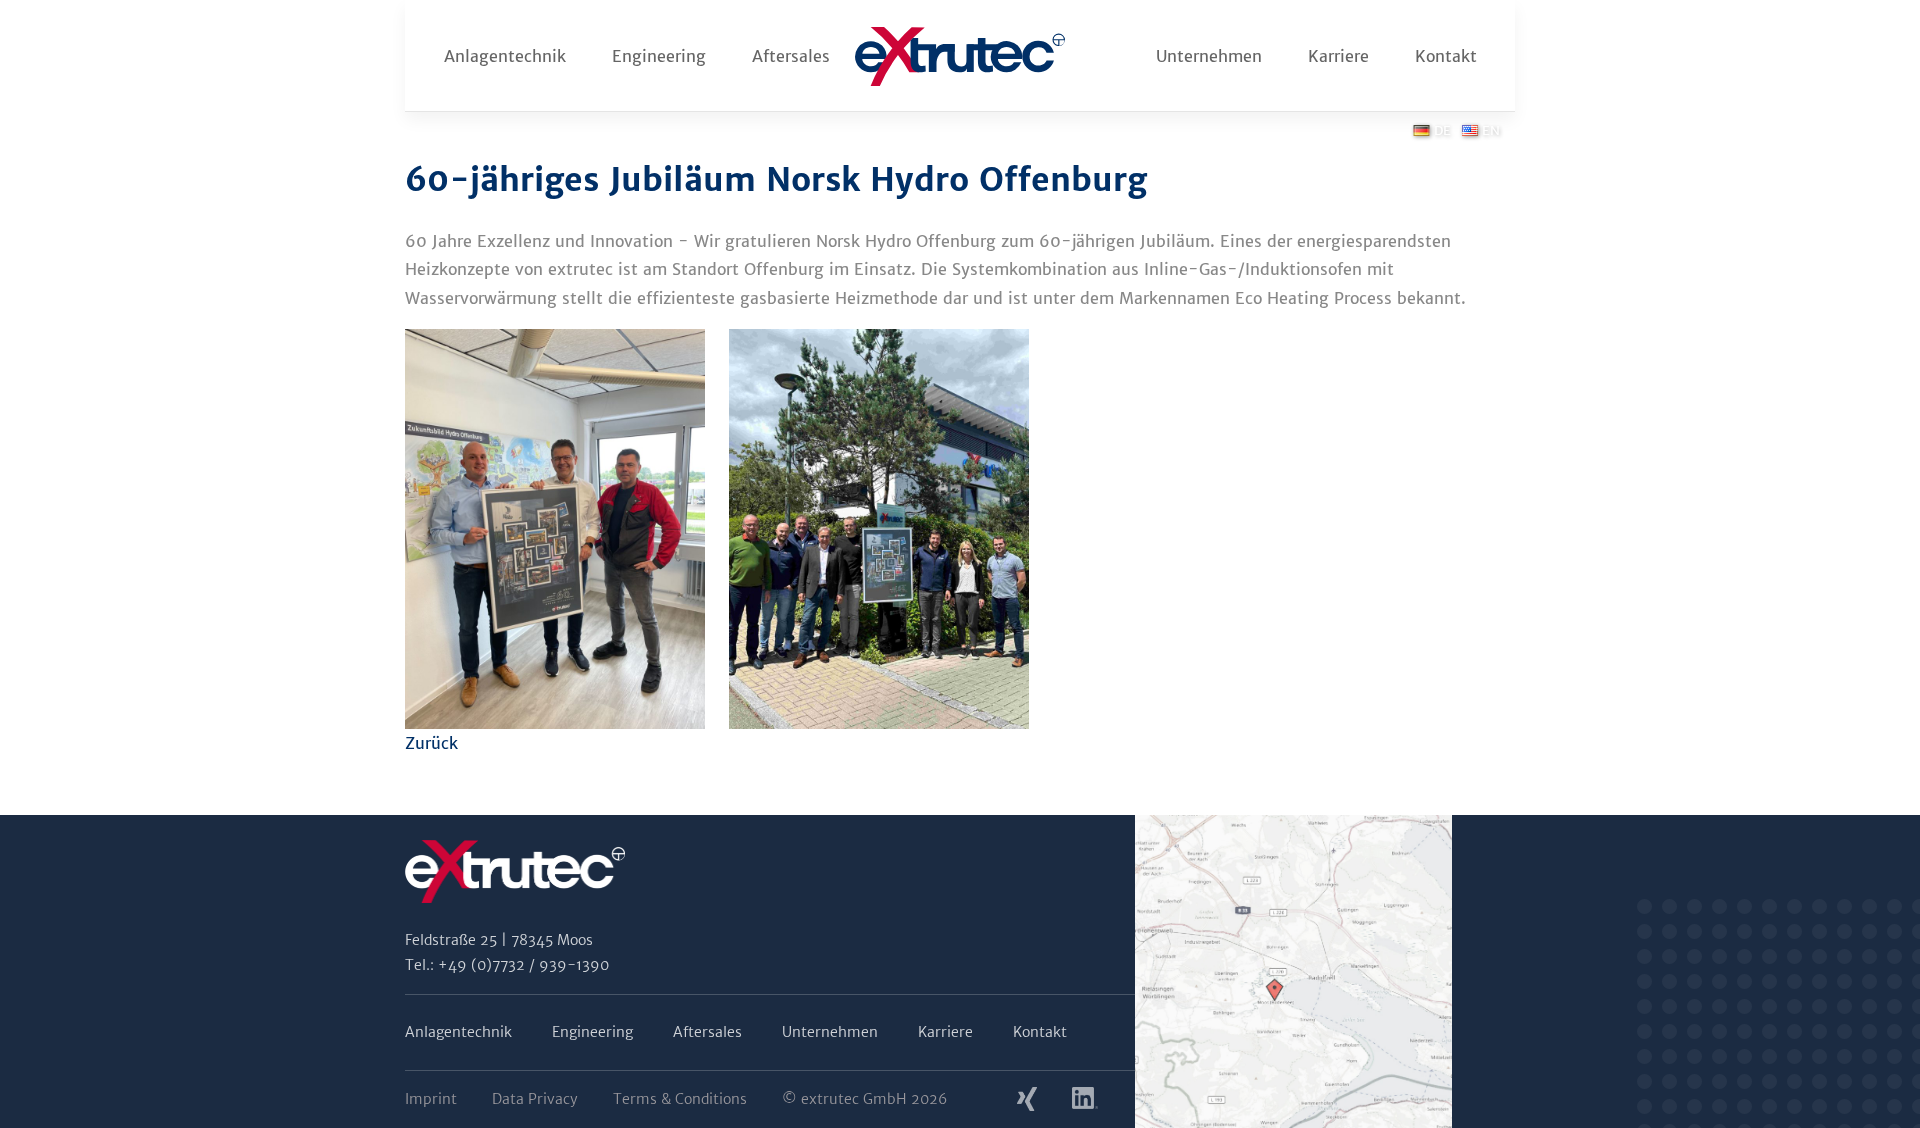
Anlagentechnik (505, 56)
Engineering (659, 56)
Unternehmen (1209, 56)
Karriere (1338, 56)
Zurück (431, 743)
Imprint (431, 1099)
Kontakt (1446, 56)
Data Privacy (535, 1099)
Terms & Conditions (680, 1099)
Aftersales (791, 56)
